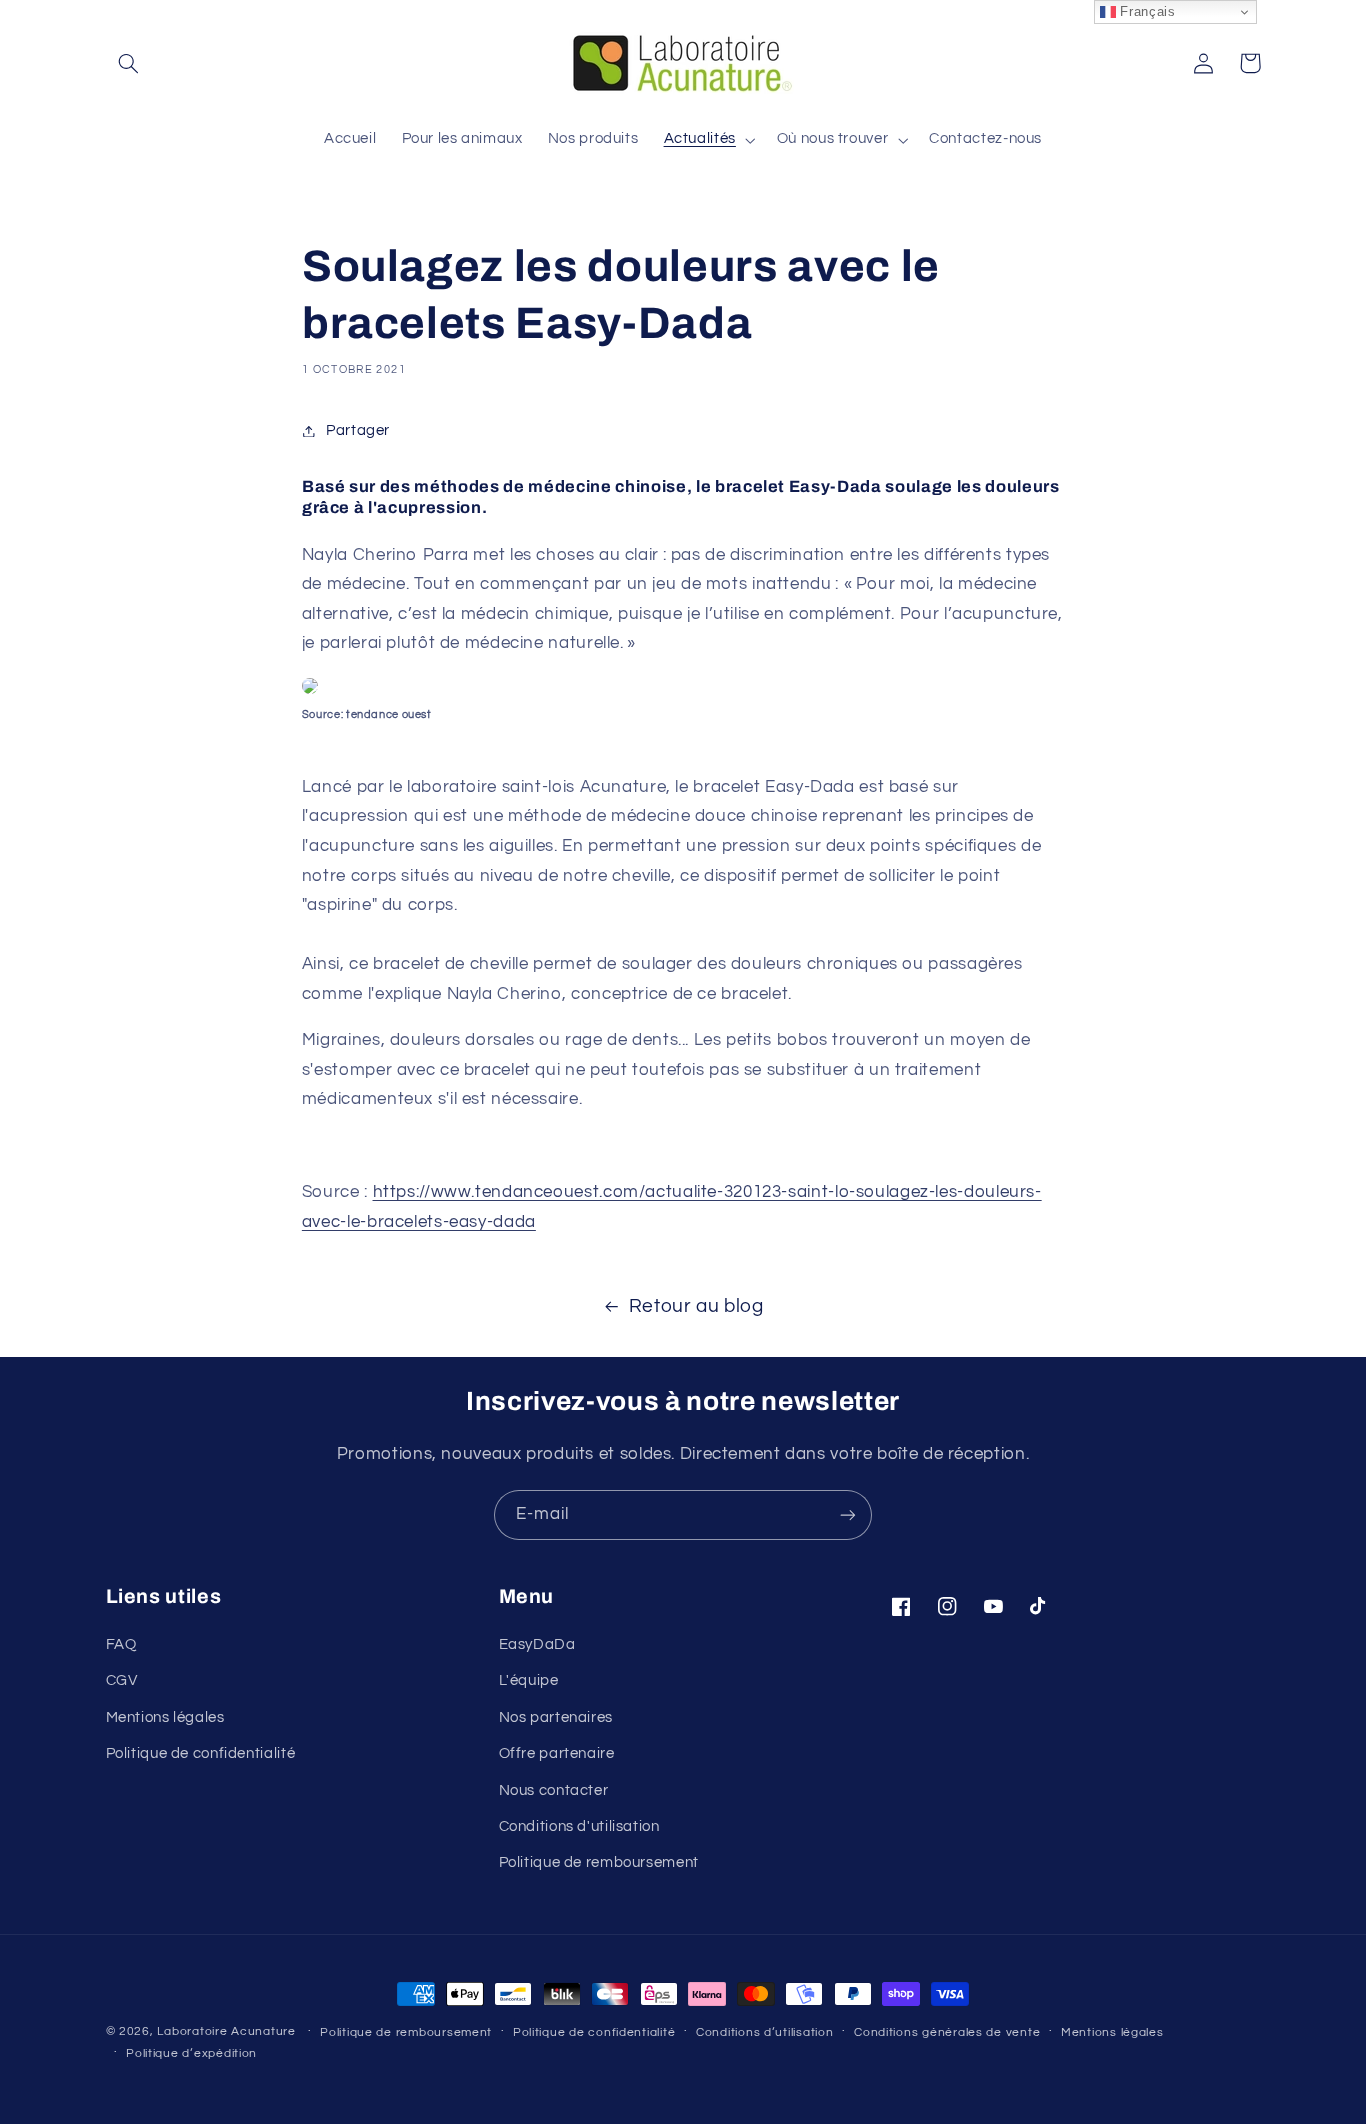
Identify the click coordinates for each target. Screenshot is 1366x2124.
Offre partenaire (557, 1753)
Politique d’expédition (191, 2053)
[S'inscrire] (848, 1514)
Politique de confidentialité (201, 1753)
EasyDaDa (537, 1644)
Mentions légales (165, 1717)
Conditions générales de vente (947, 2032)
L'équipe (529, 1680)
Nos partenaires (556, 1717)
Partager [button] (358, 430)
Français (1146, 11)
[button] (129, 63)
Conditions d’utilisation (765, 2032)
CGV (122, 1680)
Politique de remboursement (599, 1862)
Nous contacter (554, 1790)
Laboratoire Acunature (226, 2031)
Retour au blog (696, 1306)
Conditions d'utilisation (579, 1826)
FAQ (121, 1644)
